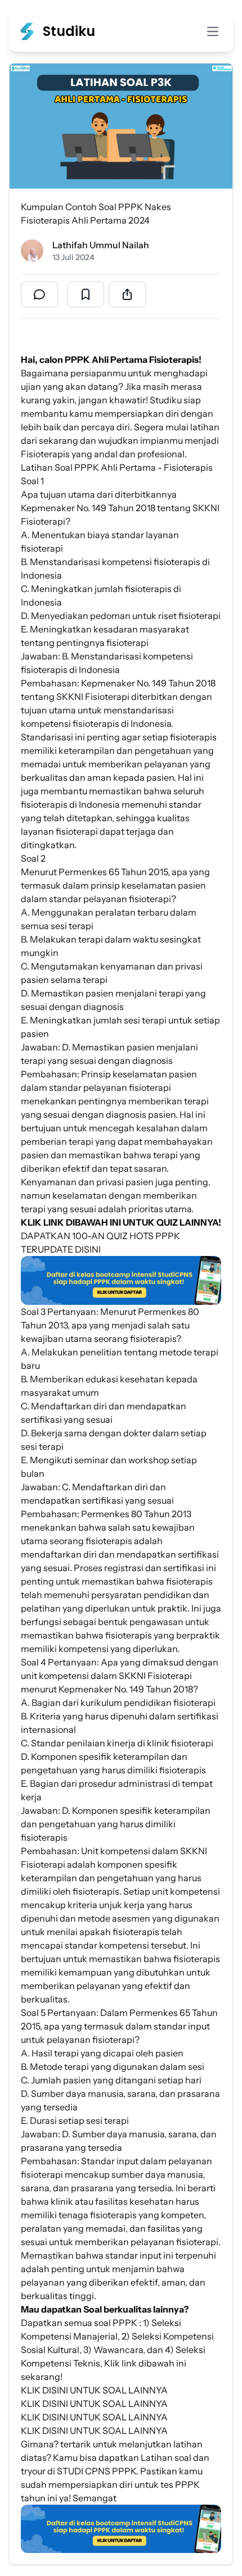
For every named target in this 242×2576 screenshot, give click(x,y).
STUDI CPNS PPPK (97, 2471)
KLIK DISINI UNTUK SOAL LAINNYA (94, 2390)
